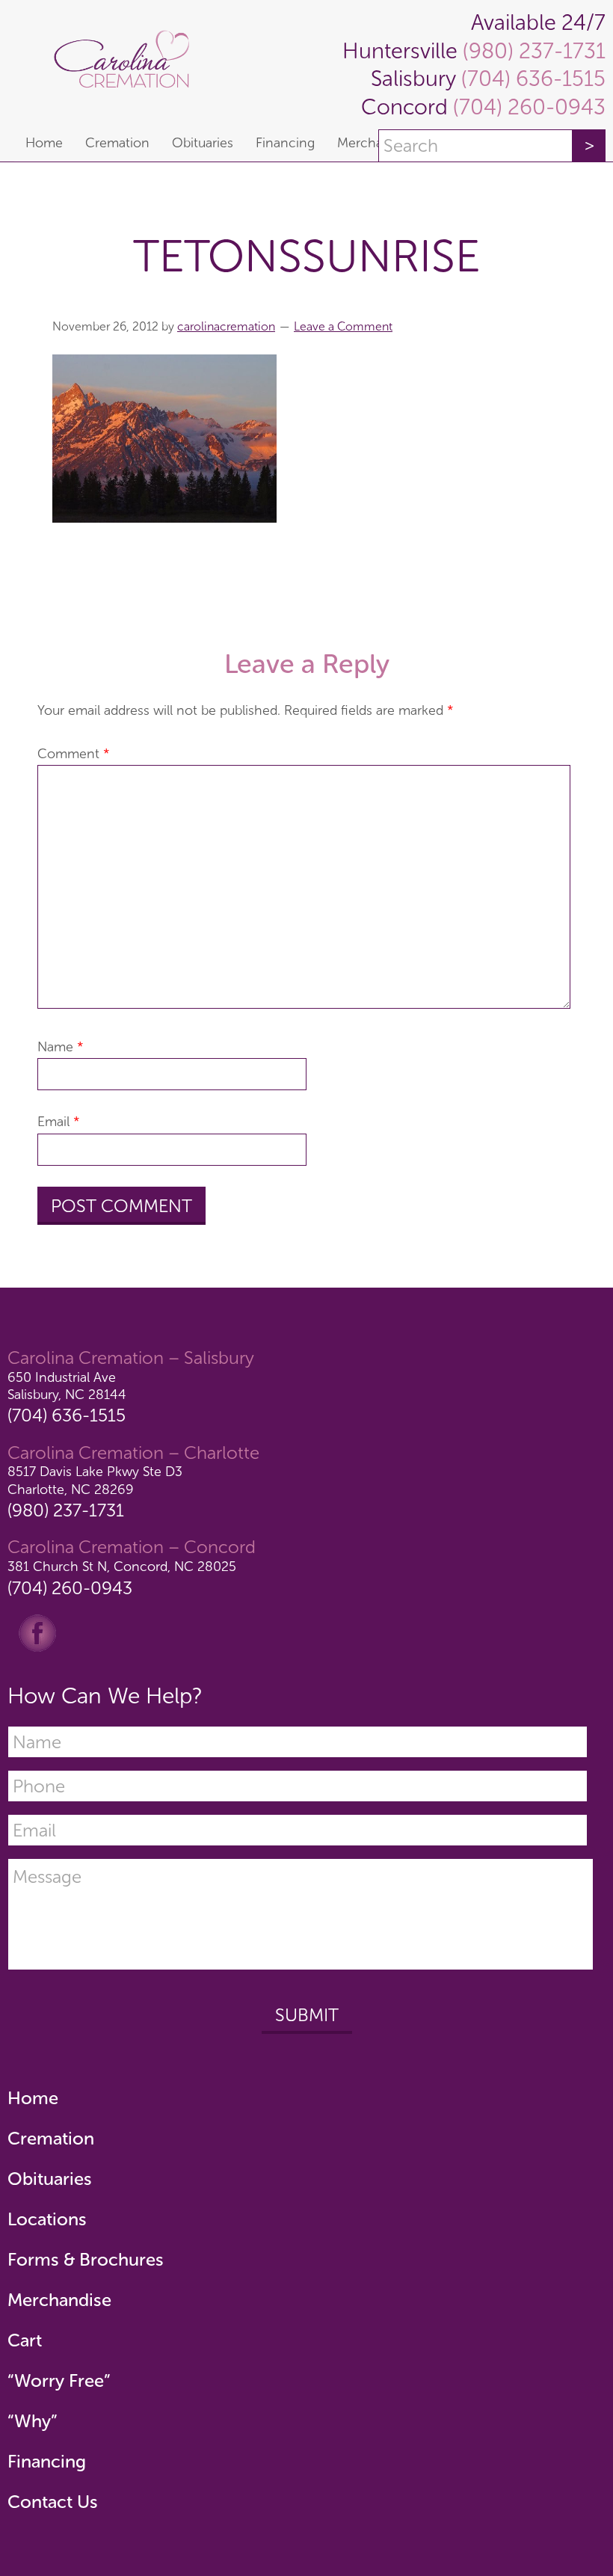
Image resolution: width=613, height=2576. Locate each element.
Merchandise (59, 2300)
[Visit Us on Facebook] (37, 1632)
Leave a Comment (343, 326)
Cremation (51, 2138)
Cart (25, 2340)
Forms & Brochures (86, 2259)
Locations (47, 2219)
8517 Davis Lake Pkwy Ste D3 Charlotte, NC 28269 (95, 1480)
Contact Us (53, 2502)
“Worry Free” (59, 2380)
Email (59, 1122)
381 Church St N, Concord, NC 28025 (122, 1567)
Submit (307, 2015)
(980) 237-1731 (532, 51)
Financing (47, 2461)
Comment (74, 754)
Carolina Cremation (129, 62)
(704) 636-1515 (531, 79)
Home (33, 2098)
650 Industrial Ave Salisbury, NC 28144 (67, 1386)
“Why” (33, 2421)
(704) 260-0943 (527, 107)
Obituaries (50, 2179)
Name (61, 1047)
